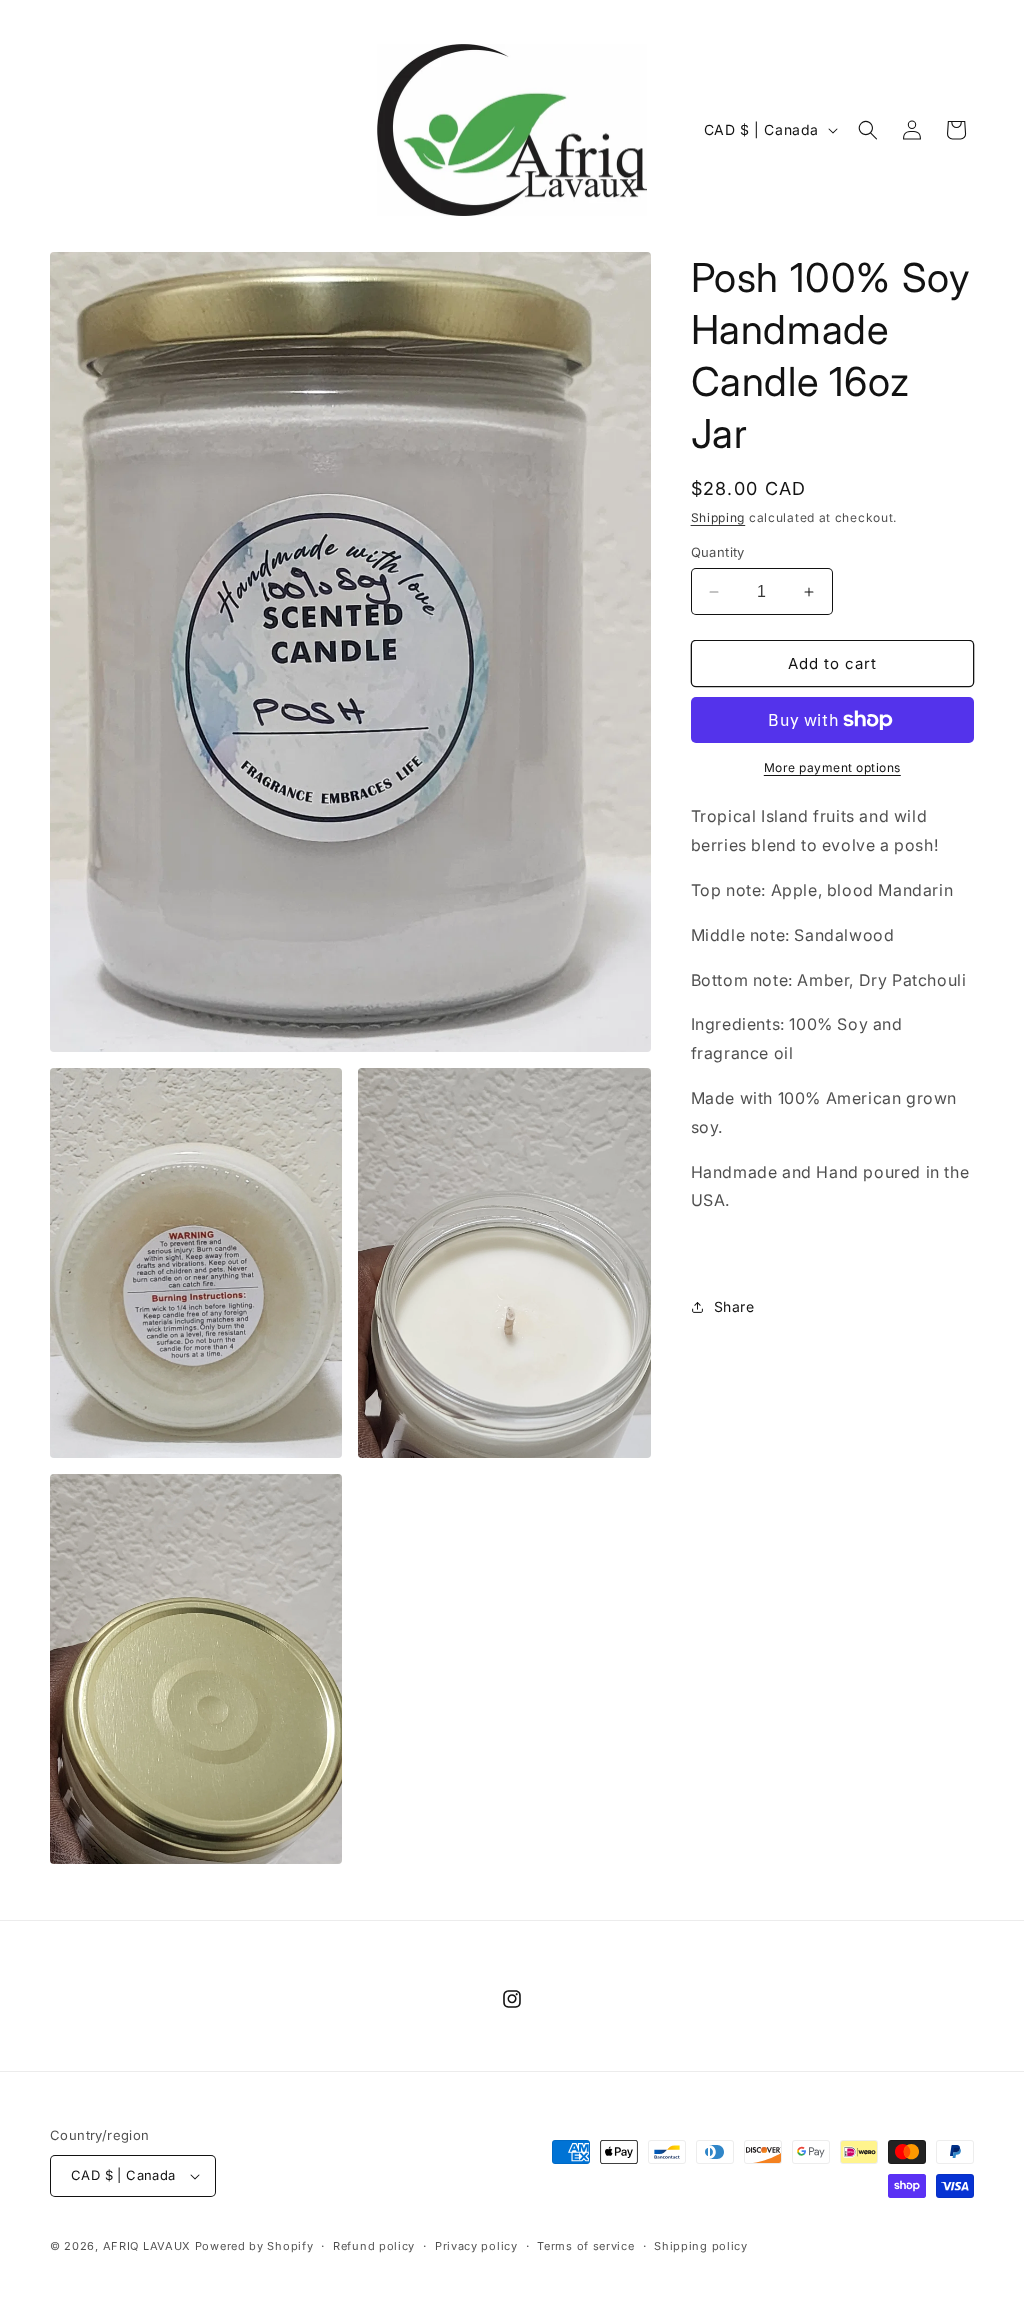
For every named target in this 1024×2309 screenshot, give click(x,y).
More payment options (832, 767)
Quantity (718, 552)
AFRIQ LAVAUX (147, 2246)
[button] (868, 130)
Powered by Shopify (254, 2246)
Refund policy (374, 2246)
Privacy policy (476, 2246)
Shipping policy (701, 2246)
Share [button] (734, 1306)
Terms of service (585, 2246)
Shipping (718, 517)
